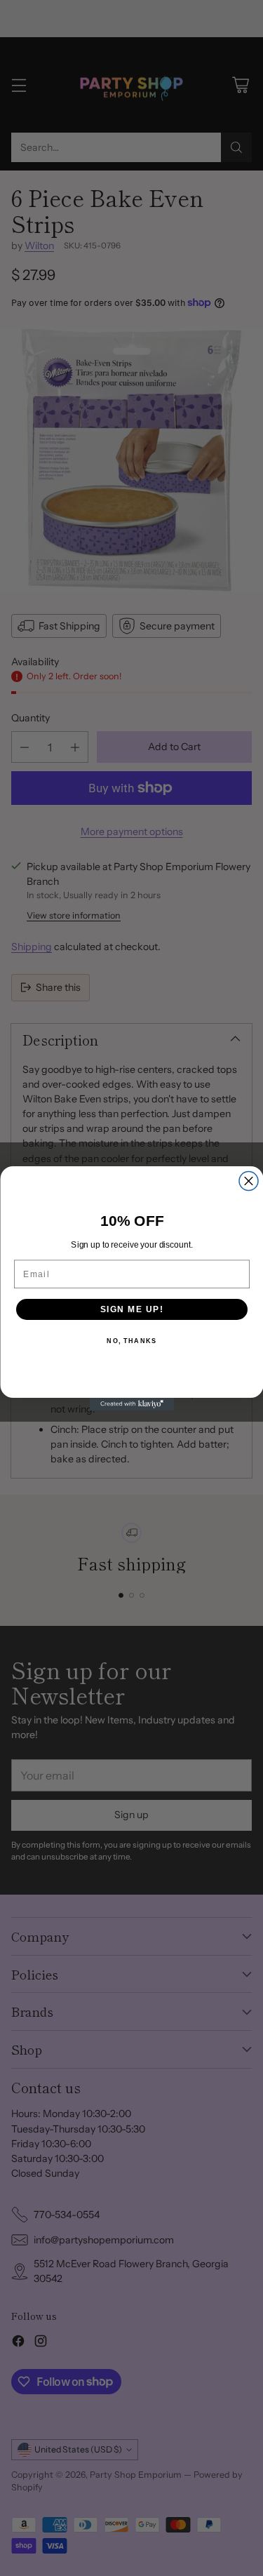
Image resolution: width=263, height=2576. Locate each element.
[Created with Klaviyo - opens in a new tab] (132, 1404)
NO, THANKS (131, 1341)
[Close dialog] (249, 1181)
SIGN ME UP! (131, 1309)
